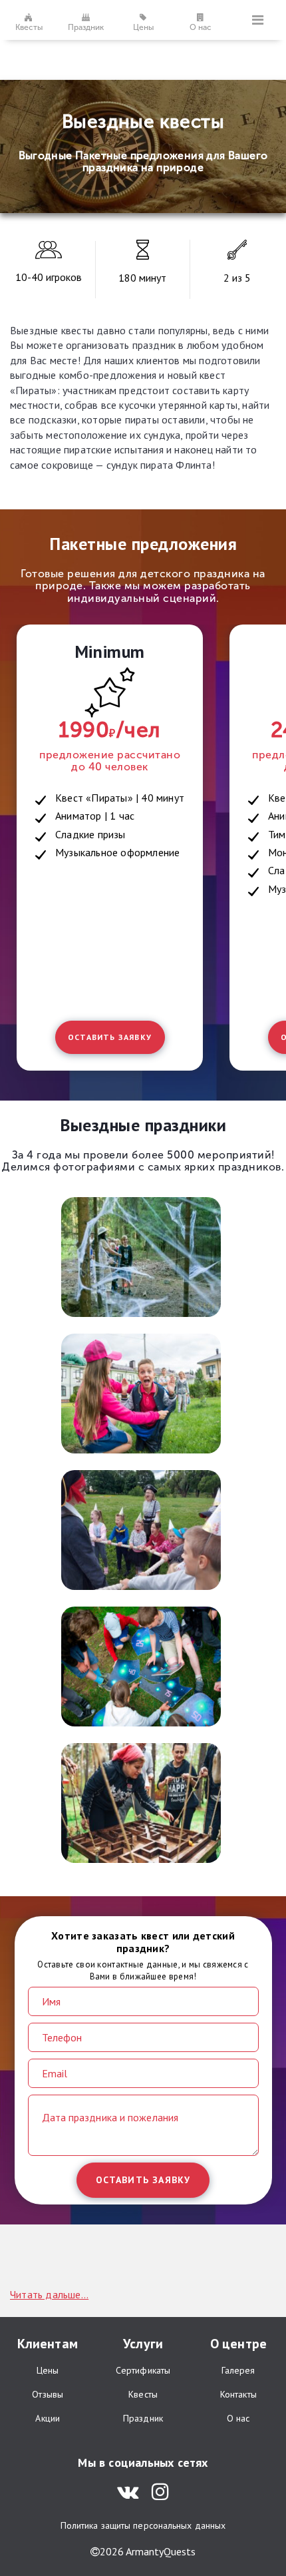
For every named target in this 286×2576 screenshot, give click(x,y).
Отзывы (48, 2394)
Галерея (238, 2370)
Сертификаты (143, 2370)
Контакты (238, 2394)
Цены (143, 27)
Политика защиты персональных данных (143, 2525)
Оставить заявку (110, 1037)
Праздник (86, 27)
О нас (201, 27)
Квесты (29, 27)
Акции (48, 2418)
